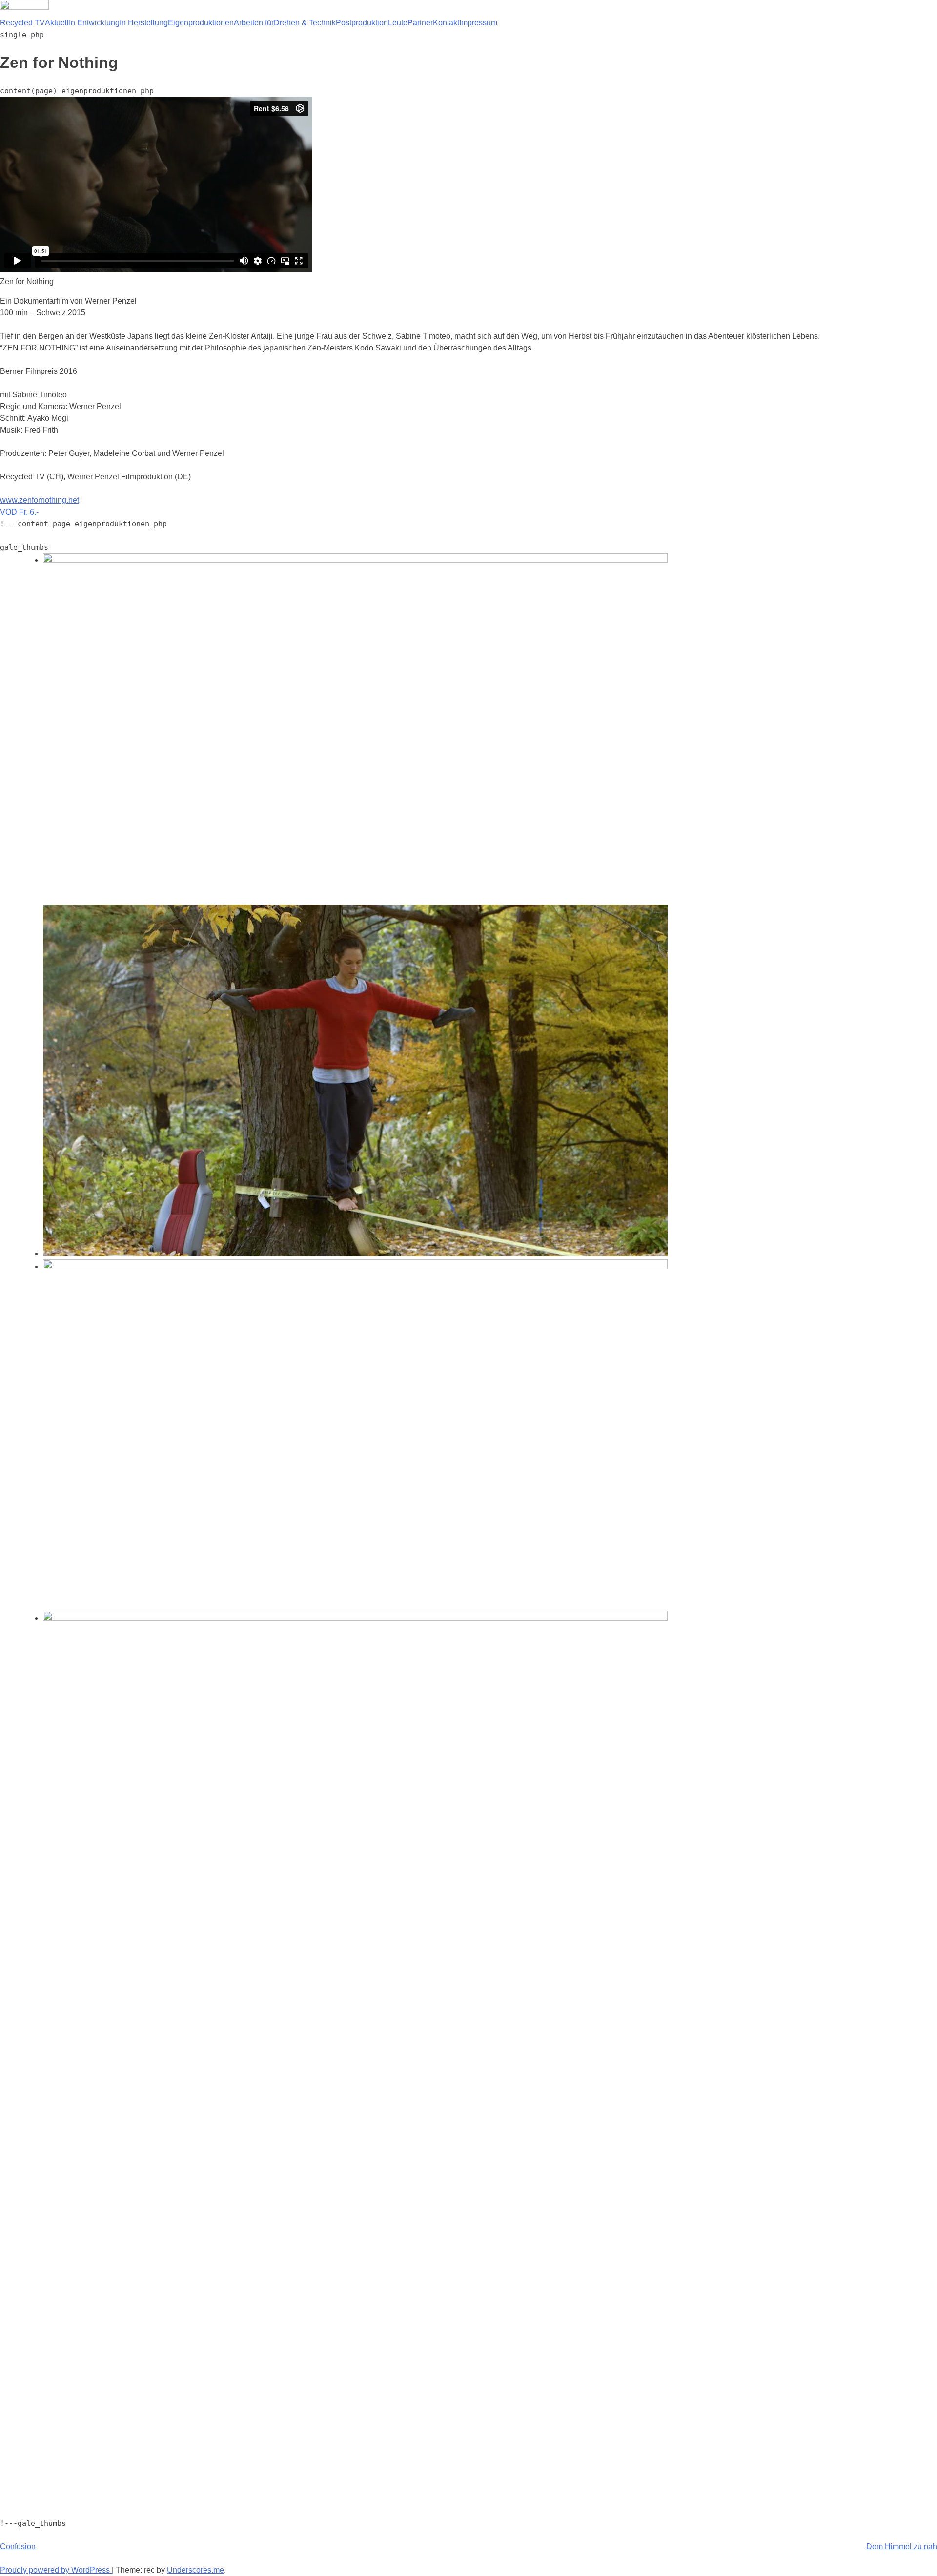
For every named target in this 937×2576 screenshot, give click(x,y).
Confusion (18, 2546)
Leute (398, 23)
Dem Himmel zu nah (902, 2546)
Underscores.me (195, 2570)
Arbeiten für (254, 23)
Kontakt (446, 23)
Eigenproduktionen (201, 23)
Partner (420, 23)
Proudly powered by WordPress (56, 2570)
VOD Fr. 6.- (19, 512)
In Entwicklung (94, 23)
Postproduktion (362, 23)
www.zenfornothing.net (40, 500)
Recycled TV (22, 23)
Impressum (478, 23)
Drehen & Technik (305, 23)
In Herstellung (144, 23)
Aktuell (57, 23)
